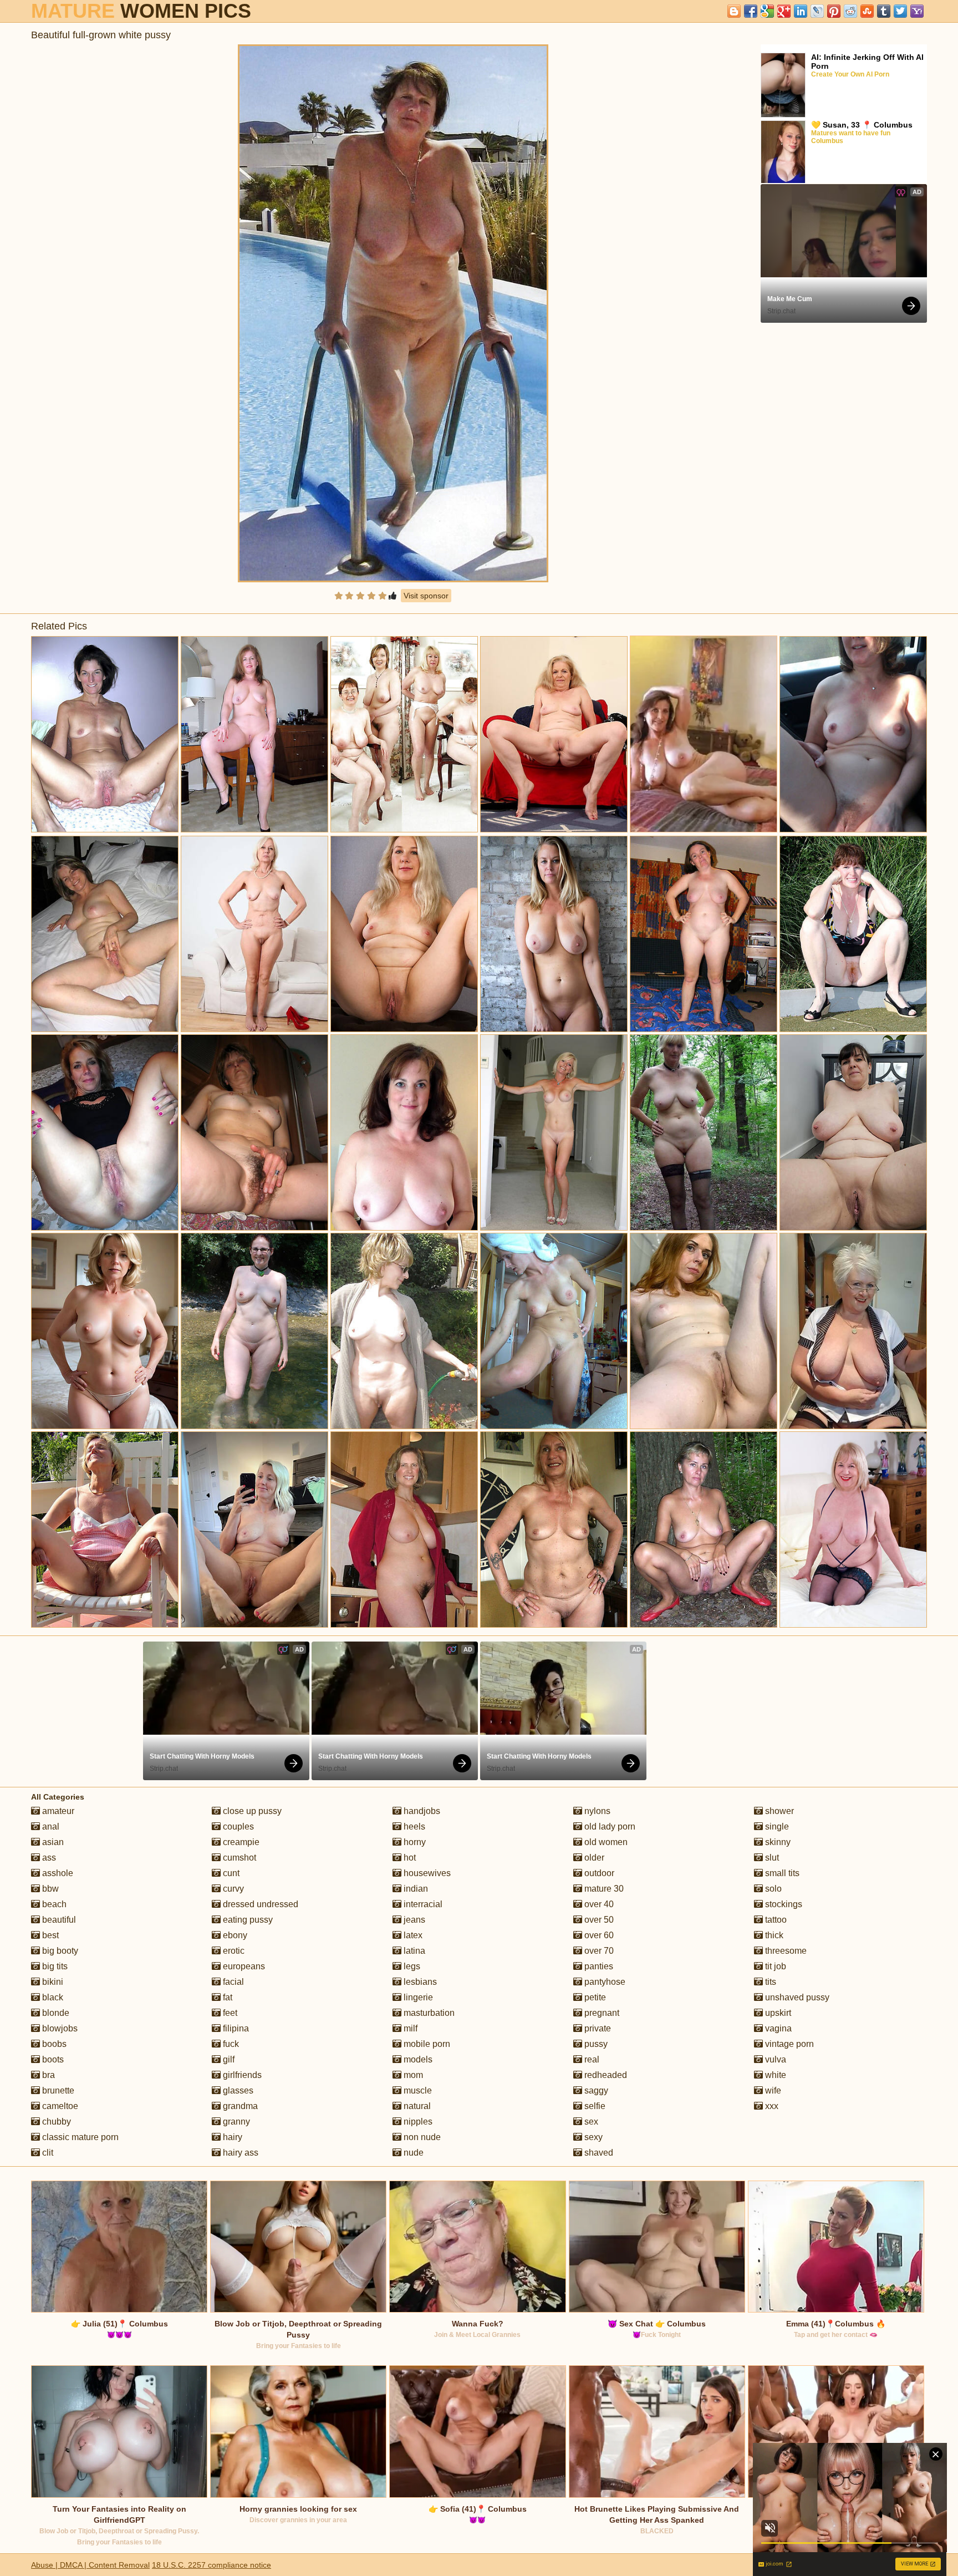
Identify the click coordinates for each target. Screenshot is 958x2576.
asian (52, 1842)
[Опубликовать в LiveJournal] (817, 11)
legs (411, 1966)
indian (415, 1889)
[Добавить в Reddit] (850, 11)
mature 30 (603, 1889)
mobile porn (426, 2044)
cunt (230, 1873)
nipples (417, 2122)
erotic (233, 1951)
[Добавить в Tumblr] (884, 11)
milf (409, 2028)
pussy (595, 2044)
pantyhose (604, 1982)
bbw (49, 1889)
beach (53, 1904)
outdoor (598, 1873)
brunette (57, 2090)
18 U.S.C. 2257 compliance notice (212, 2565)
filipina (235, 2028)
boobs (53, 2044)
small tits (781, 1873)
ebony (234, 1935)
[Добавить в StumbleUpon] (867, 11)
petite (594, 1997)
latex (412, 1935)
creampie (240, 1842)
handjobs (421, 1811)
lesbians (419, 1982)
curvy (232, 1889)
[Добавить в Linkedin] (801, 11)
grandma (239, 2106)
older (593, 1858)
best (49, 1935)
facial (232, 1982)
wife (772, 2090)
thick (773, 1935)
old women (605, 1842)
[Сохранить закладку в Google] (767, 11)
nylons (596, 1811)
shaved (598, 2153)
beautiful (58, 1920)
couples (237, 1826)
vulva (774, 2059)
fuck (230, 2044)
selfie (594, 2106)
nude (412, 2153)
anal (50, 1826)
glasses (237, 2090)
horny (414, 1842)
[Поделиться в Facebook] (751, 11)
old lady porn (609, 1826)
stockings (783, 1904)
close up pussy (251, 1811)
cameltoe (59, 2106)
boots (52, 2059)
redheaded (605, 2075)
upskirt (777, 2013)
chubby (55, 2122)
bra (47, 2075)
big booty (59, 1951)
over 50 (598, 1920)
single (776, 1826)
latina (413, 1951)
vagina (777, 2028)
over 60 (598, 1935)
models (417, 2059)
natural (416, 2106)
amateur (57, 1811)
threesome (785, 1951)
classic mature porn (79, 2137)
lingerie (417, 1997)
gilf (228, 2059)
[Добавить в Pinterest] (834, 11)
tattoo (775, 1920)
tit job (774, 1966)
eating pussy (247, 1920)
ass (48, 1858)
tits (770, 1982)
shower (778, 1811)
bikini (52, 1982)
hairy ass (239, 2153)
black (52, 1997)
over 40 (598, 1904)
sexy (592, 2137)
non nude (421, 2137)
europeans (243, 1966)
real (591, 2059)
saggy (595, 2090)
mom (412, 2075)
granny (235, 2122)
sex (590, 2122)
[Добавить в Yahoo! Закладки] (917, 11)
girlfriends (241, 2075)
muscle (417, 2090)
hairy (231, 2137)
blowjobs (59, 2028)
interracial (422, 1904)
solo (772, 1889)
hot (409, 1858)
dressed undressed (259, 1904)
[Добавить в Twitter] (900, 11)
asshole (57, 1873)
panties (598, 1966)
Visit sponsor (426, 596)
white (774, 2075)
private (597, 2028)
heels (413, 1826)
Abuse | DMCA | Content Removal (90, 2565)
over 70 (598, 1951)
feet (229, 2013)
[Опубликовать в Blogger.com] (734, 11)
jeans (413, 1920)
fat (226, 1997)
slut (771, 1858)
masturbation (428, 2013)
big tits (54, 1966)
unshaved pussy (796, 1997)
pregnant (601, 2013)
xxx (771, 2106)
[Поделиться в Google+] (784, 11)
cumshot (238, 1858)
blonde (55, 2013)
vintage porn (788, 2044)
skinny (777, 1842)
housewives (426, 1873)
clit (47, 2153)
